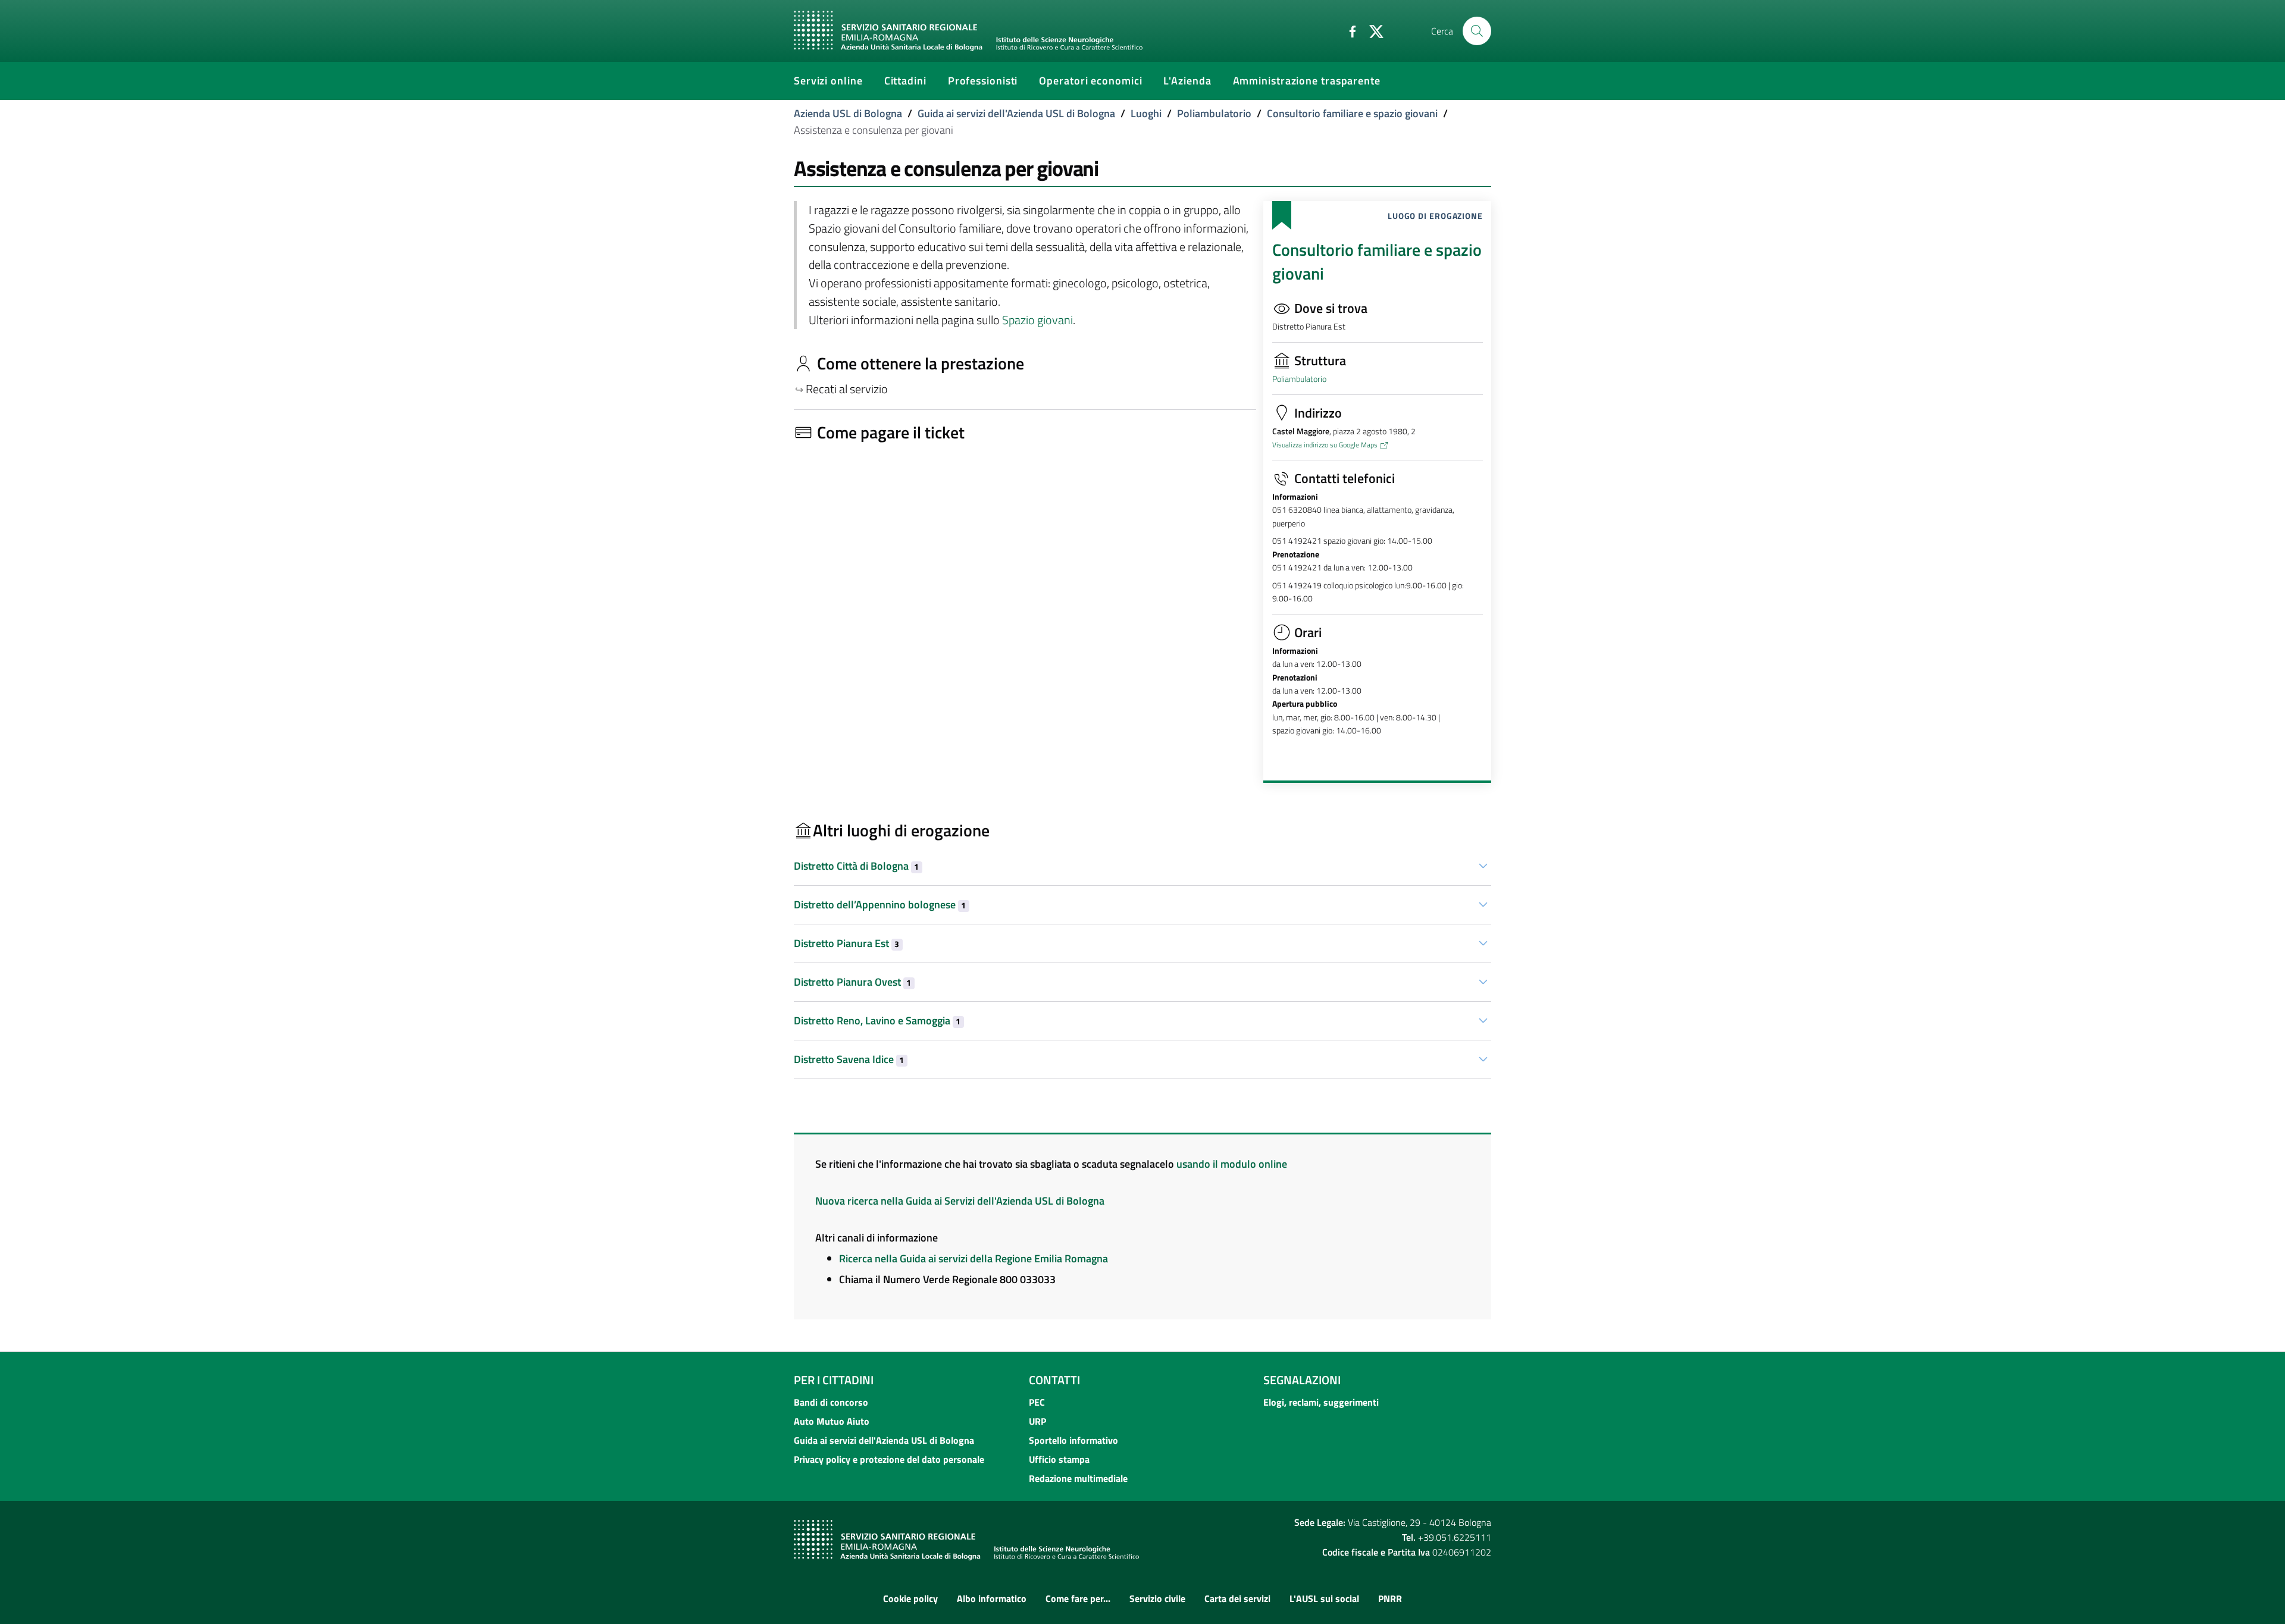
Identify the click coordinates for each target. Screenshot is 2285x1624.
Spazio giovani (1037, 320)
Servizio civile (1157, 1598)
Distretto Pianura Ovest (852, 982)
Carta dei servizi (1237, 1598)
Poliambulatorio (1214, 113)
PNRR (1390, 1598)
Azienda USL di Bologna (848, 113)
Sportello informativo (1073, 1440)
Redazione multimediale (1078, 1478)
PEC (1037, 1402)
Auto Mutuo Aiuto (832, 1421)
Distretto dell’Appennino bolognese (880, 905)
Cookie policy (910, 1598)
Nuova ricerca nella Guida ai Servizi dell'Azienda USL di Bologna (960, 1201)
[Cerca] (1477, 31)
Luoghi (1146, 113)
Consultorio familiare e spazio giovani (1352, 113)
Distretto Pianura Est (846, 943)
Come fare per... (1078, 1598)
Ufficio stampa (1059, 1459)
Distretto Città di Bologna (856, 866)
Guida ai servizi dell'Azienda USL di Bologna (1016, 113)
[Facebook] (1348, 30)
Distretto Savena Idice (849, 1059)
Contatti (1054, 1380)
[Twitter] (1372, 30)
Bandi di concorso (831, 1402)
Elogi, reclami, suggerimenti (1321, 1402)
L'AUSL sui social (1324, 1598)
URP (1037, 1421)
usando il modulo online (1232, 1164)
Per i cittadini (834, 1380)
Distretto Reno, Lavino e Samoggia (877, 1021)
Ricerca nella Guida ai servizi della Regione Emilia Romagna (974, 1258)
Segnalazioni (1302, 1380)
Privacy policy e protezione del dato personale (889, 1459)
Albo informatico (992, 1598)
